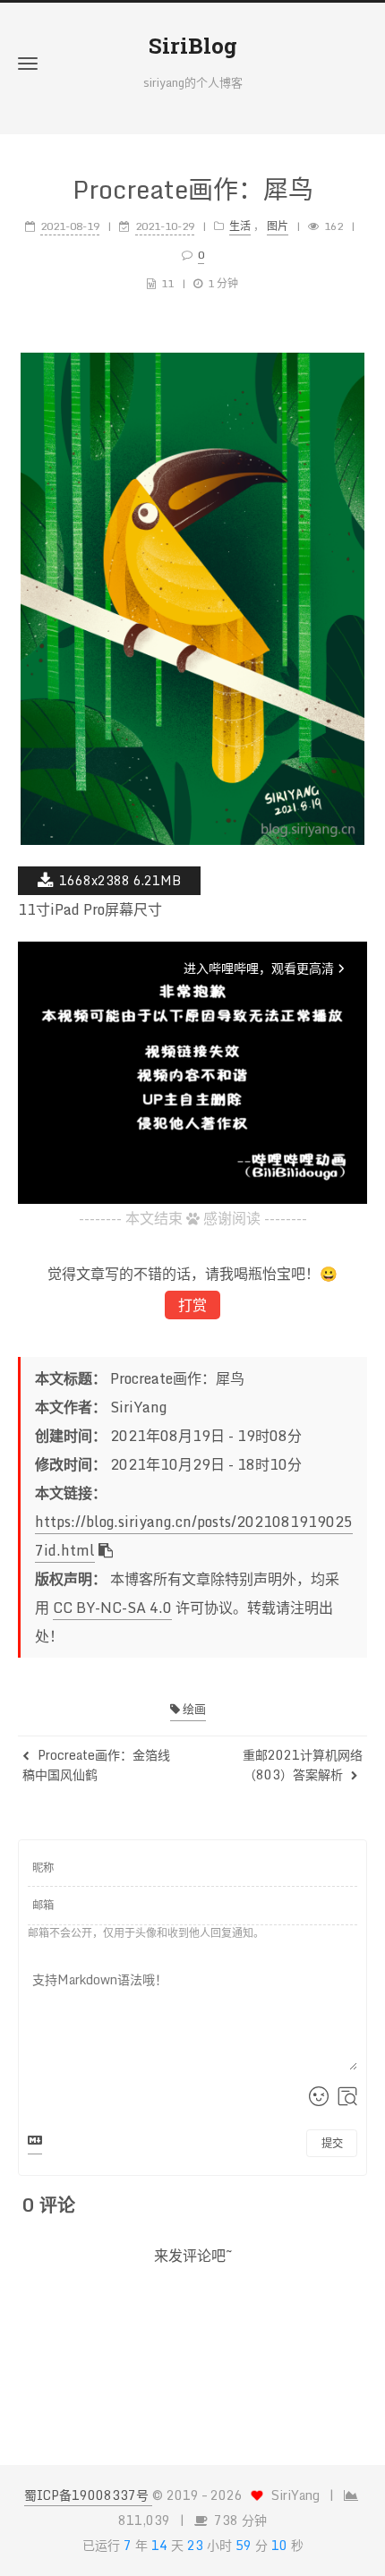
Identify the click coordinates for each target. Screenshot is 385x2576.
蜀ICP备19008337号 (88, 2495)
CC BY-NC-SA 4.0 (112, 1608)
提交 (332, 2143)
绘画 (193, 1709)
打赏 (192, 1305)
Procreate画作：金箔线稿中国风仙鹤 (96, 1765)
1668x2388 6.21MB (120, 880)
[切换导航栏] (28, 64)
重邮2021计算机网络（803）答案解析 (303, 1765)
